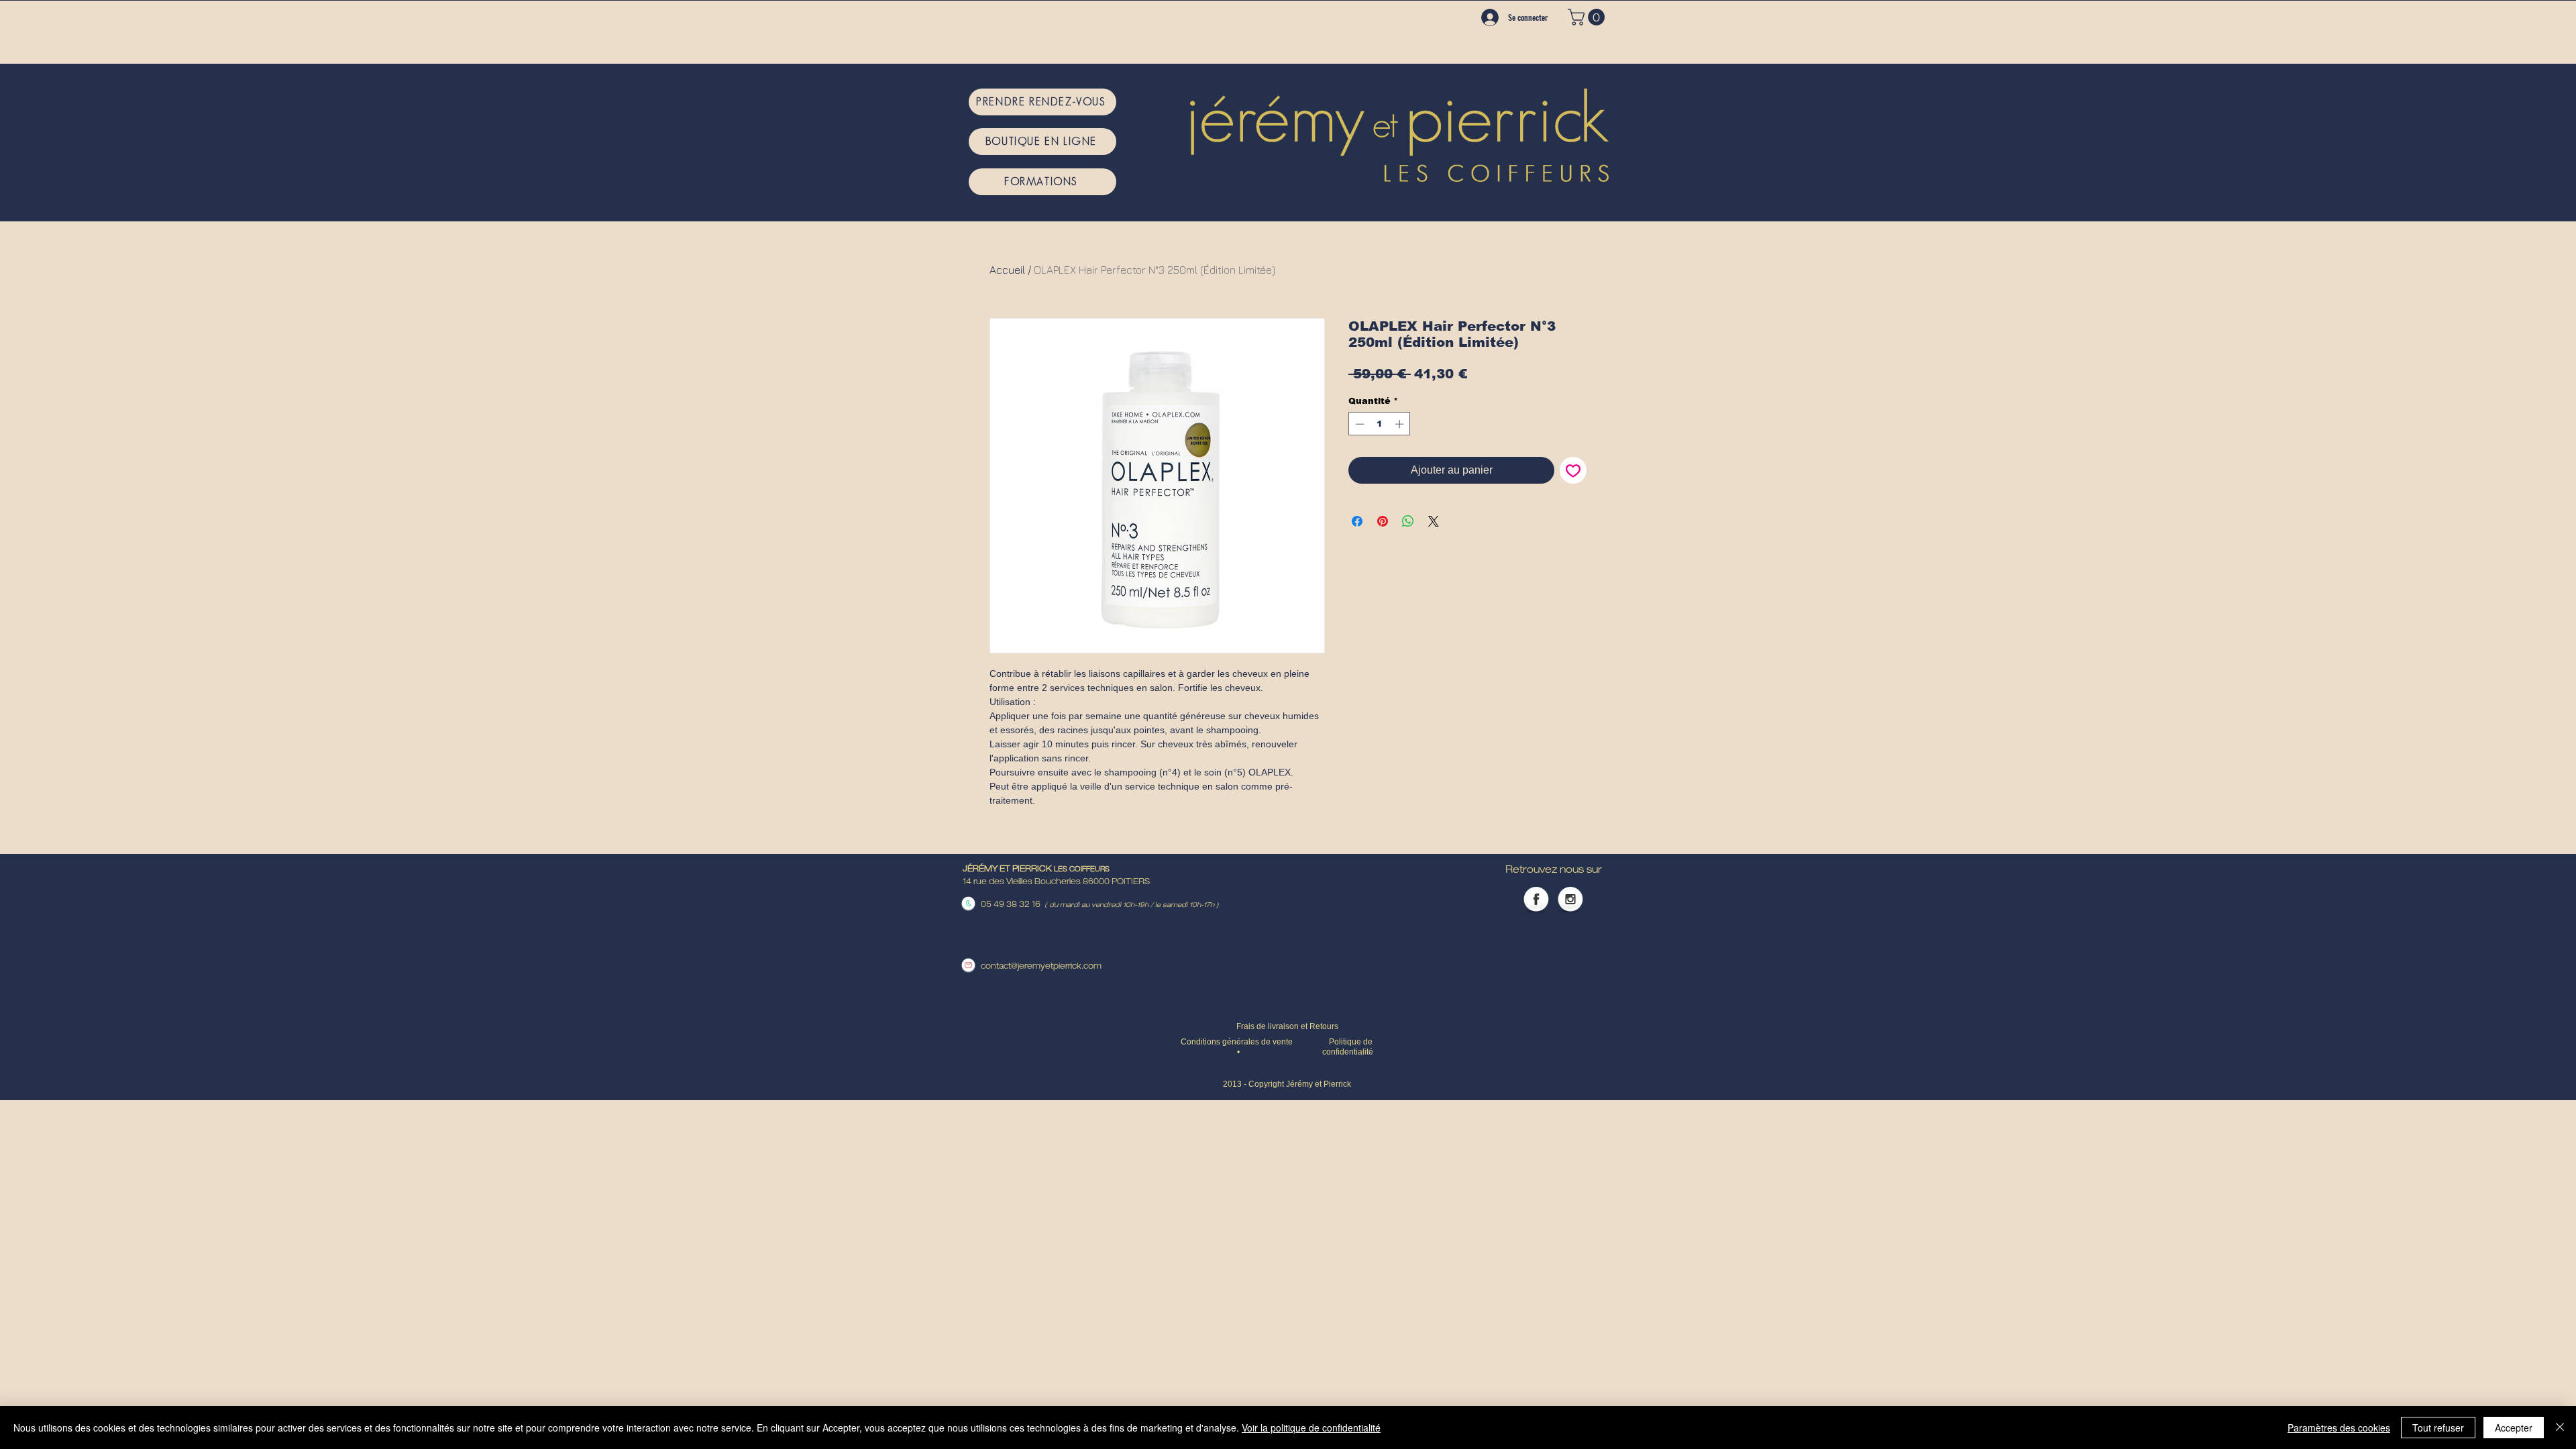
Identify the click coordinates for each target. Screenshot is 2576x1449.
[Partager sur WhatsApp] (1408, 521)
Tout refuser (2438, 1428)
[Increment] (1401, 424)
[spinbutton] (1380, 424)
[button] (1588, 17)
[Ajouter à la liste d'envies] (1573, 470)
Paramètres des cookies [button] (2339, 1428)
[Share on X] (1434, 521)
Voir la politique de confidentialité (1311, 1428)
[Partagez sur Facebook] (1357, 521)
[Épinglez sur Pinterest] (1383, 521)
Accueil (1007, 270)
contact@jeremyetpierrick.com (1041, 967)
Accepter (2514, 1428)
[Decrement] (1358, 424)
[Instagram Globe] (1570, 900)
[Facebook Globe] (1536, 900)
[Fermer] (2560, 1428)
